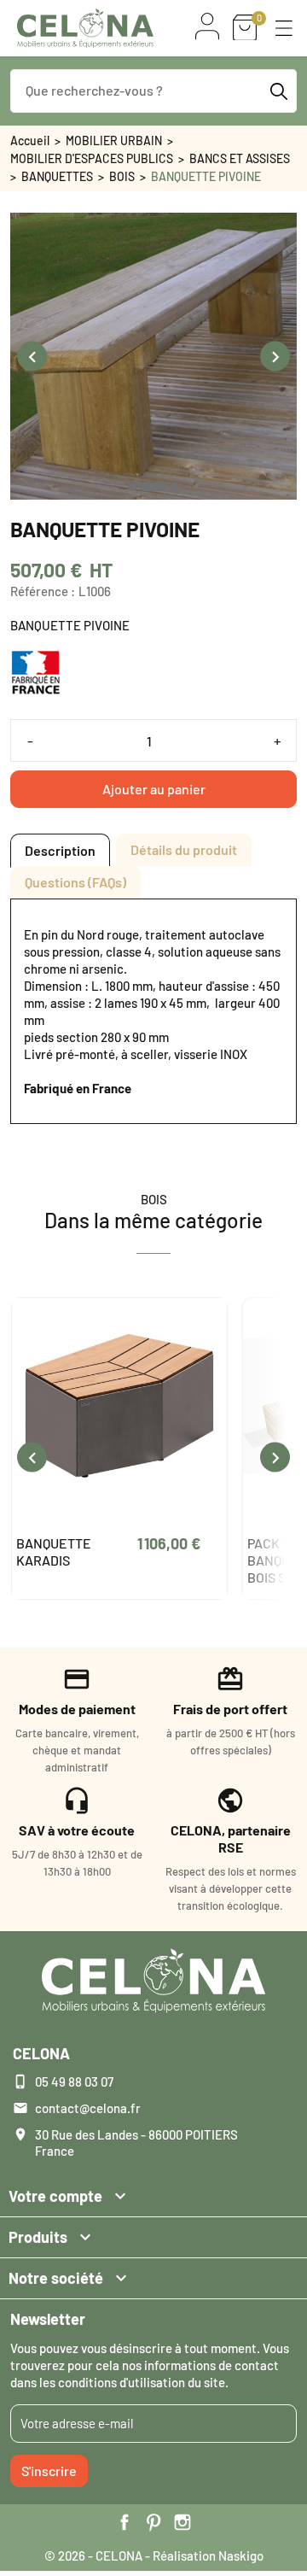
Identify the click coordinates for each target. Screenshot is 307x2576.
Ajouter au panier (154, 789)
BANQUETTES (57, 176)
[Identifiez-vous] (207, 26)
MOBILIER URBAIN (114, 141)
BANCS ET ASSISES (240, 158)
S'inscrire (49, 2471)
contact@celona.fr (88, 2108)
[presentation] (32, 357)
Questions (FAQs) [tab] (75, 882)
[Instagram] (182, 2522)
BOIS (122, 176)
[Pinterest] (153, 2522)
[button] (284, 28)
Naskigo (241, 2556)
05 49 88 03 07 (74, 2081)
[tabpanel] (153, 1011)
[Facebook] (125, 2522)
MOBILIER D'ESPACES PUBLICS (92, 158)
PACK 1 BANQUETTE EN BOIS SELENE (64, 1560)
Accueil (30, 141)
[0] (245, 28)
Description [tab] (60, 850)
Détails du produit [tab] (184, 849)
